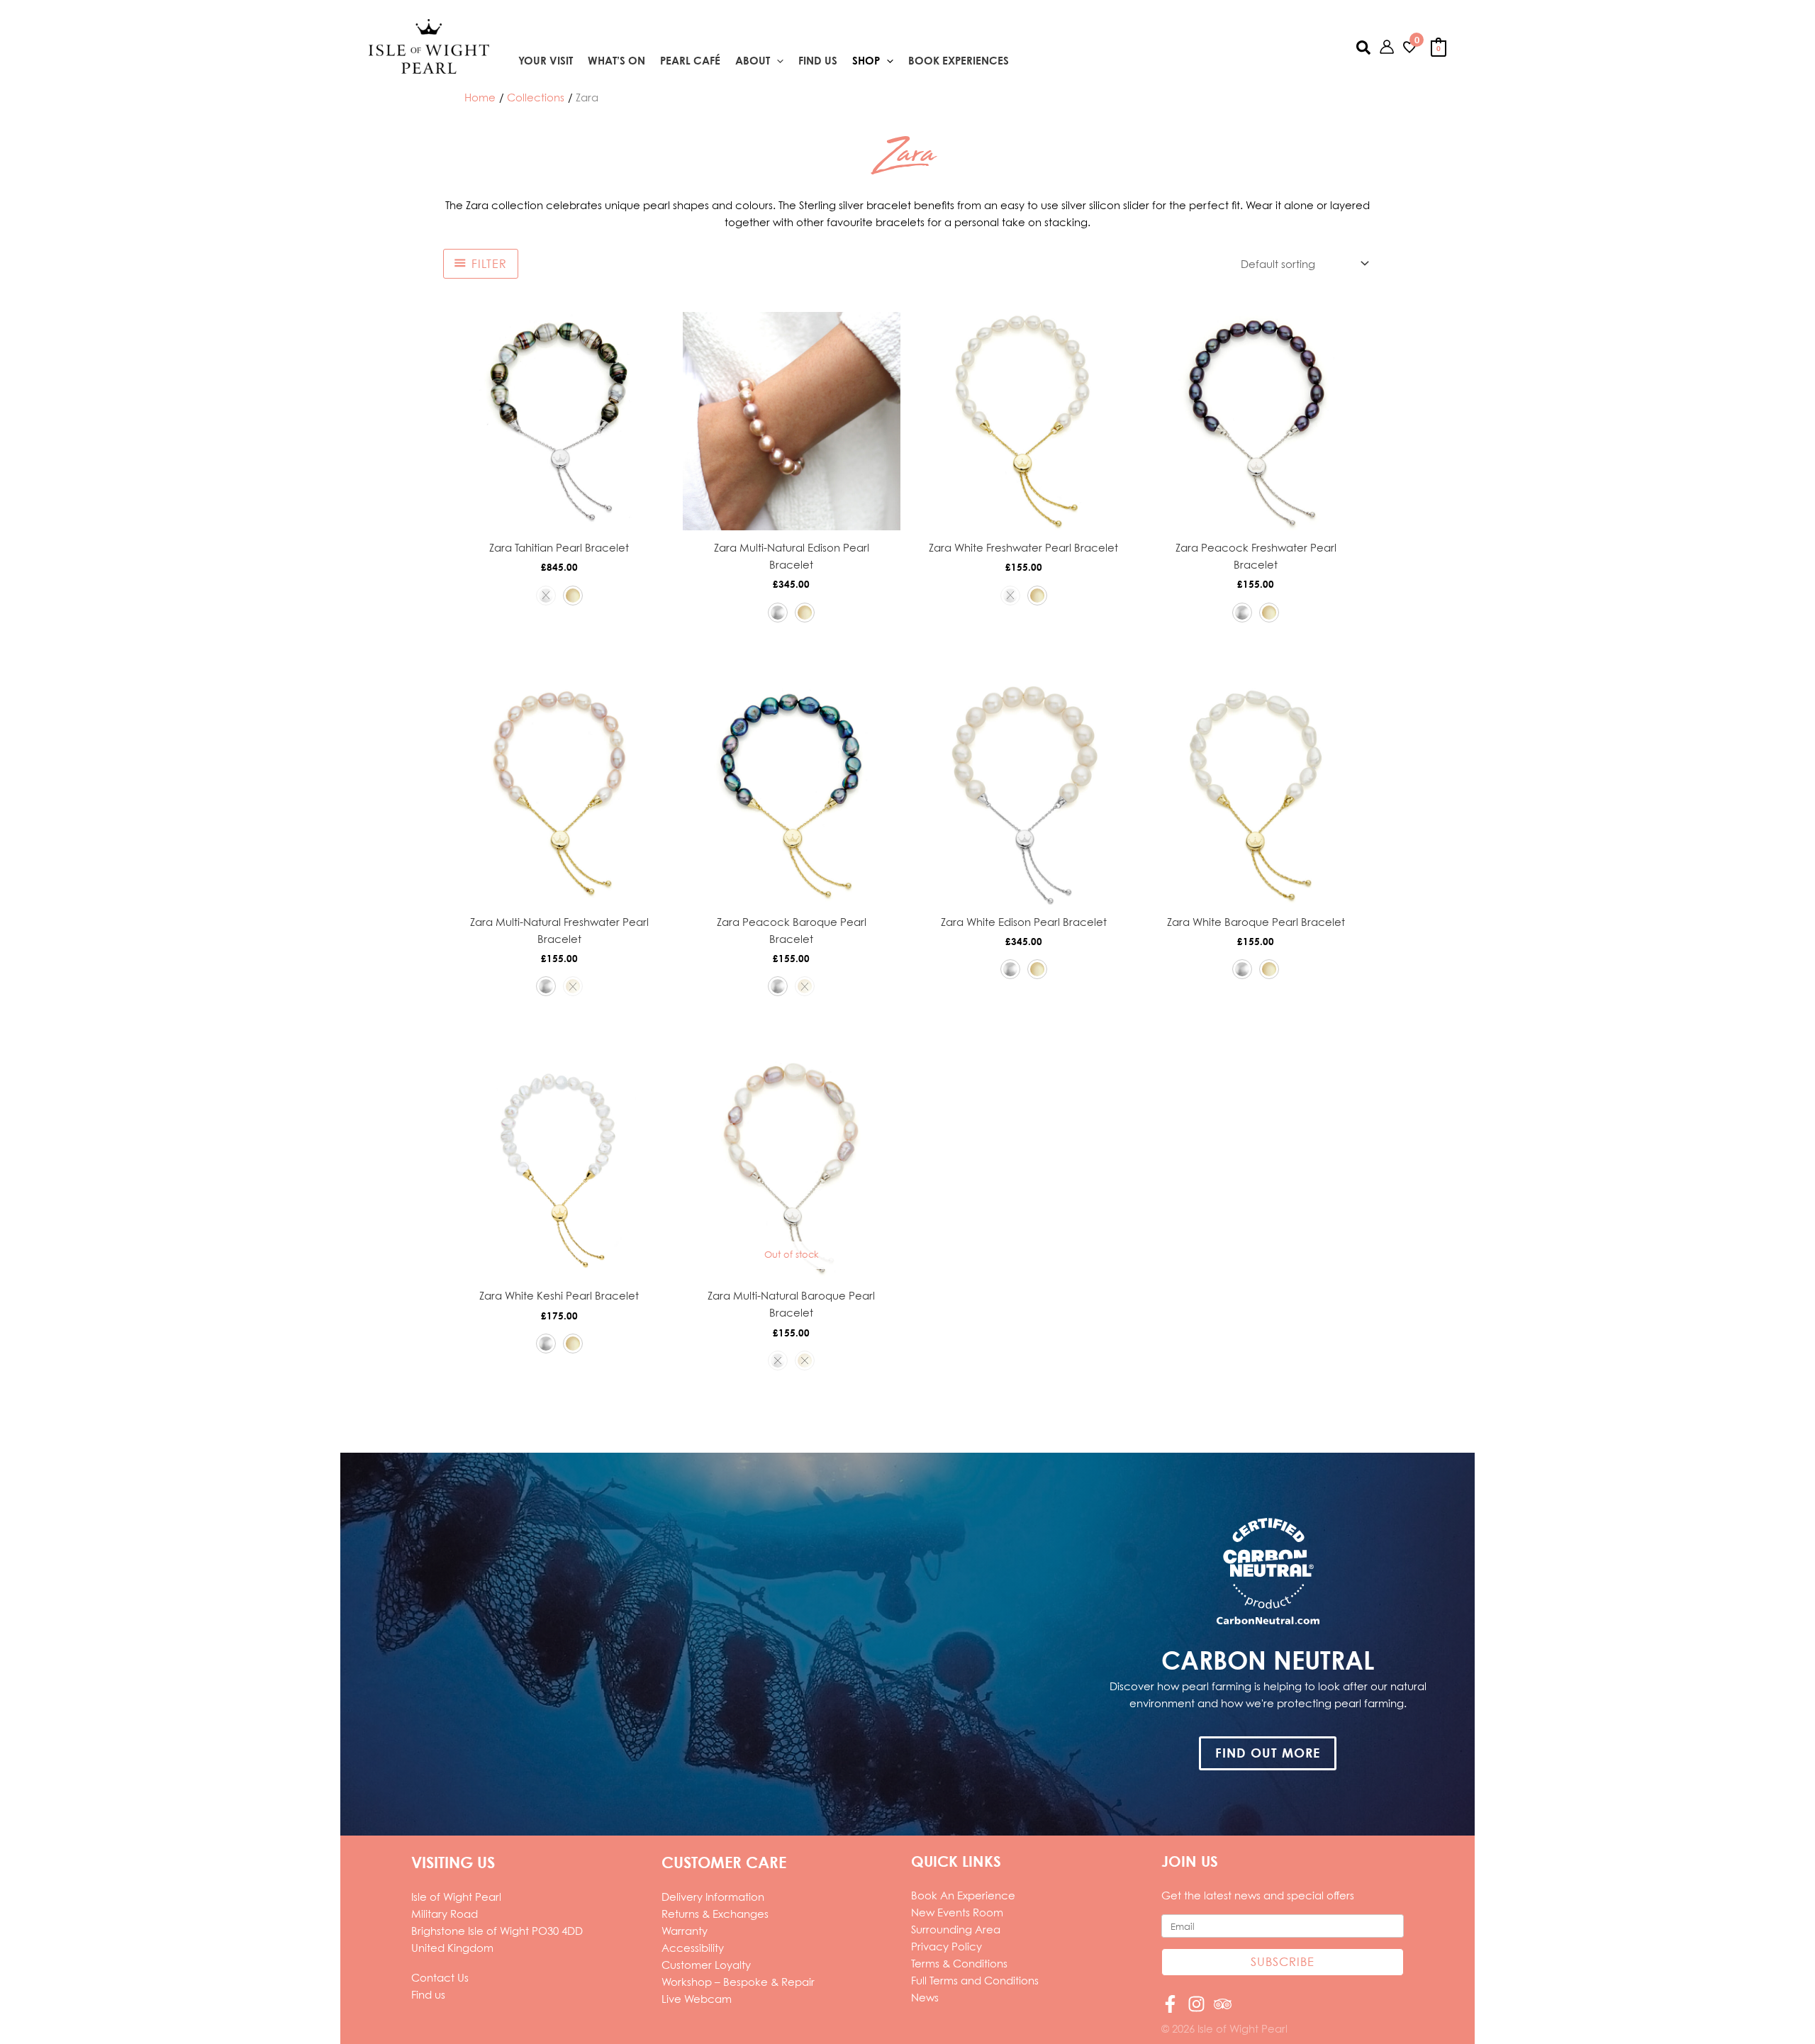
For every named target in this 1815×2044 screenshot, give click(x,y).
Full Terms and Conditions (975, 1980)
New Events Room (957, 1912)
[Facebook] (1170, 2004)
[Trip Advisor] (1223, 2004)
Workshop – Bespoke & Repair (738, 1982)
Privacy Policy (946, 1946)
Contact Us (440, 1977)
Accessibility (693, 1948)
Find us (428, 1994)
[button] (777, 61)
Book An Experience (963, 1895)
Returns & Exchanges (715, 1914)
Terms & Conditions (959, 1963)
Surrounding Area (956, 1929)
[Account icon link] (1387, 47)
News (925, 1997)
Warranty (685, 1931)
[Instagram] (1196, 2004)
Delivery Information (713, 1897)
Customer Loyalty (706, 1965)
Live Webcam (697, 1999)
